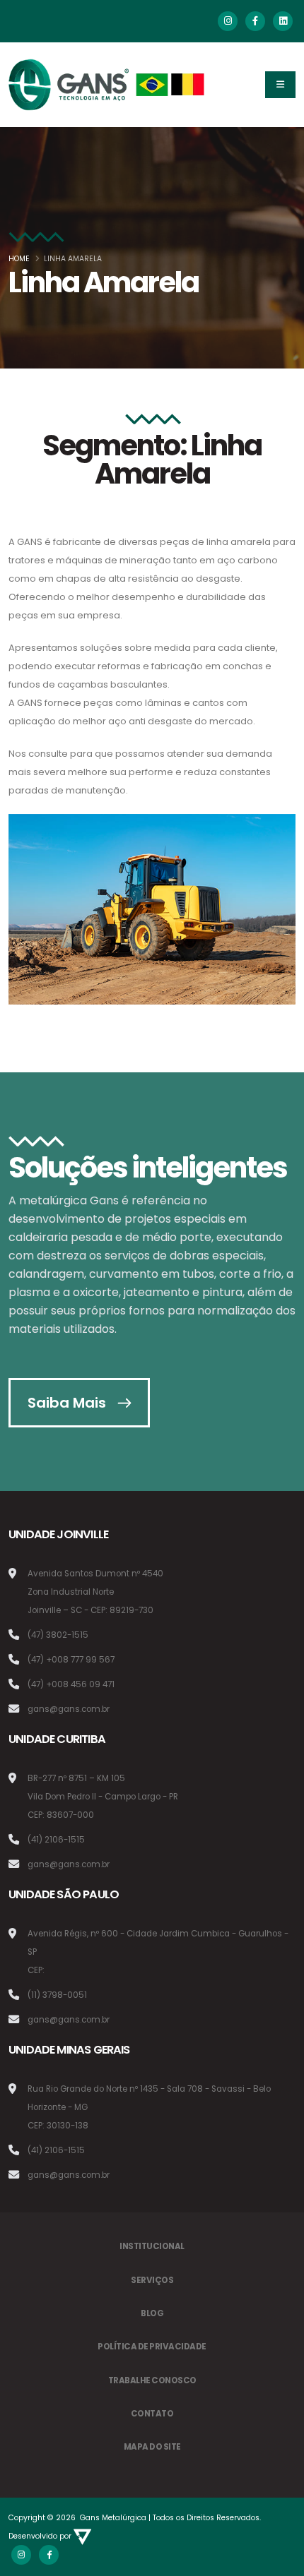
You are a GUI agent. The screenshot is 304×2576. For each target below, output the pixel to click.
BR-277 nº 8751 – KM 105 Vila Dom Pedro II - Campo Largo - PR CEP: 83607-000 (103, 1797)
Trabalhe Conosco (152, 2380)
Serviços (152, 2280)
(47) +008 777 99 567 (71, 1660)
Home (19, 259)
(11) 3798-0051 (57, 1995)
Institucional (152, 2246)
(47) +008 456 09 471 (71, 1684)
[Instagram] (228, 21)
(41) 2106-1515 (56, 1840)
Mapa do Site (152, 2447)
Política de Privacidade (152, 2347)
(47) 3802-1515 (58, 1635)
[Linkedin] (283, 21)
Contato (152, 2414)
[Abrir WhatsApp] (35, 2540)
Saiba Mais (67, 1403)
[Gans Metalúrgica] (107, 85)
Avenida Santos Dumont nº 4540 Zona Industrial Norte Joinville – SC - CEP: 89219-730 (95, 1592)
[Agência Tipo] (82, 2536)
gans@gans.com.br (69, 1709)
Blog (152, 2313)
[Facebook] (255, 21)
